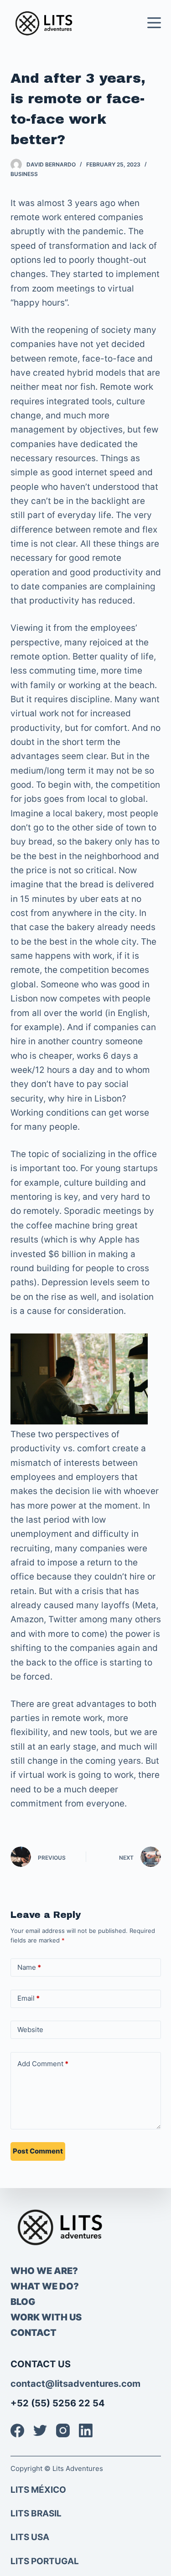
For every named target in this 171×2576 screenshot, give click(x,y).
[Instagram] (63, 2430)
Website (30, 2030)
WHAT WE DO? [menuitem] (45, 2286)
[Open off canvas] (154, 23)
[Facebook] (17, 2430)
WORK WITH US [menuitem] (46, 2317)
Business (24, 174)
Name (29, 1967)
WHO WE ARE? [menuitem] (44, 2271)
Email (28, 1998)
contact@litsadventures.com (75, 2384)
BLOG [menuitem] (23, 2302)
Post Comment (38, 2151)
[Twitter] (40, 2430)
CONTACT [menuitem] (34, 2333)
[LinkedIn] (86, 2430)
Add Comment (43, 2064)
